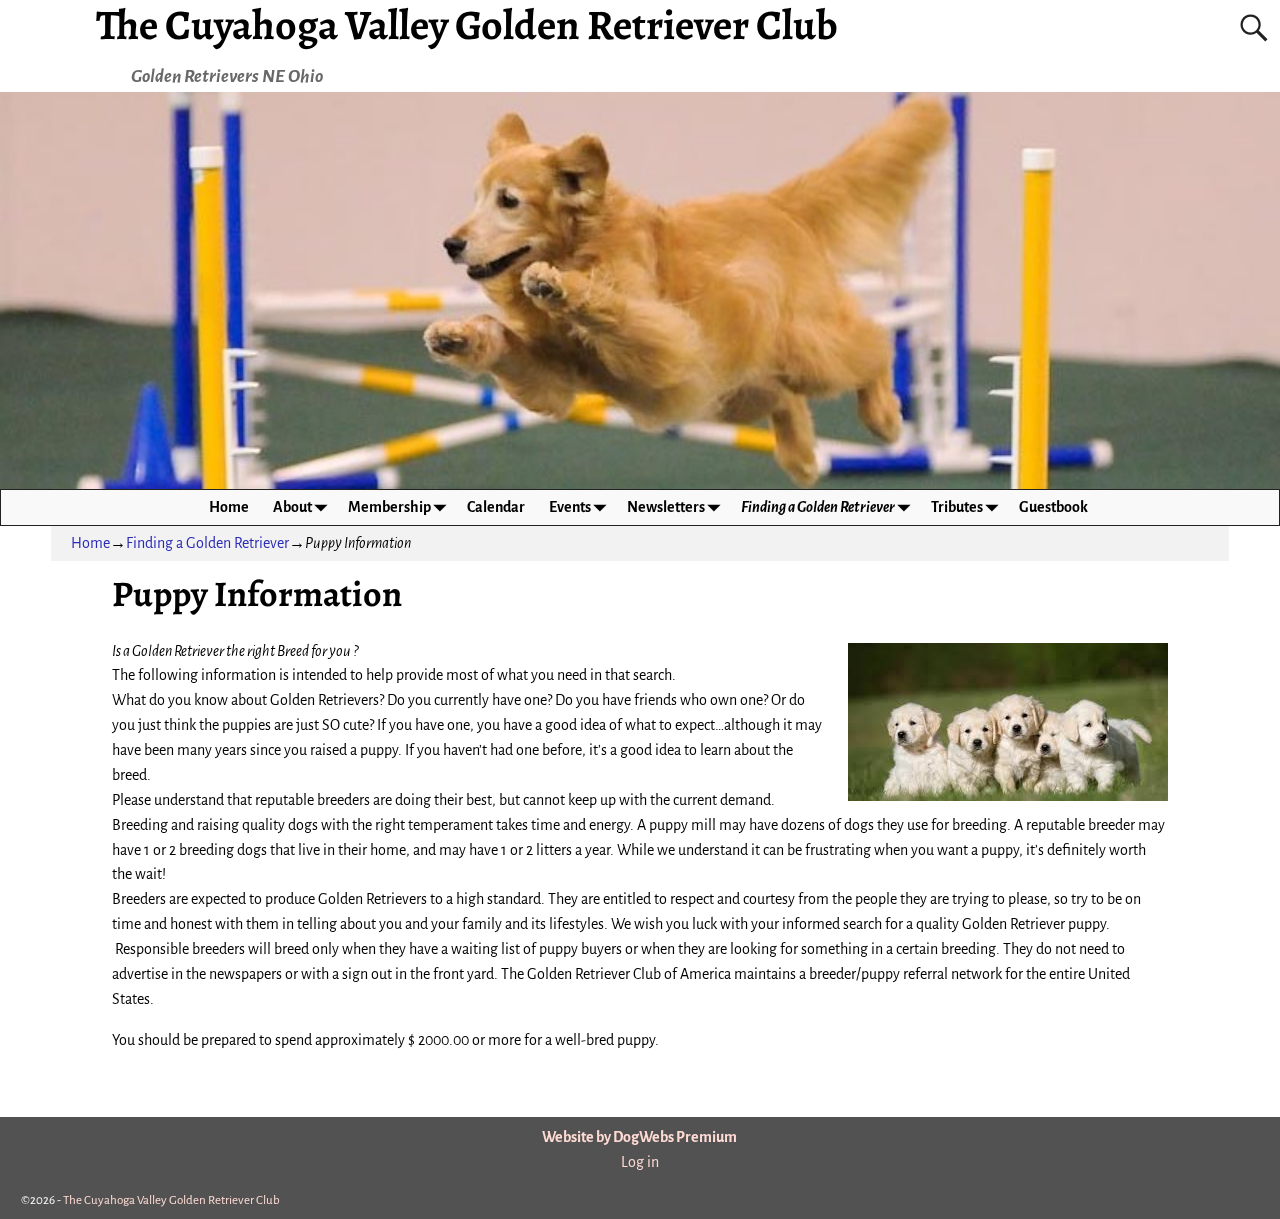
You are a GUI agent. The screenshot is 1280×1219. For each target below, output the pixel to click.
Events (570, 507)
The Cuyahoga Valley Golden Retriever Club (171, 1200)
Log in (640, 1162)
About (292, 507)
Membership (389, 507)
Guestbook (1053, 507)
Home (229, 507)
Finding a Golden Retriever (818, 507)
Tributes (957, 507)
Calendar (496, 507)
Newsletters (666, 507)
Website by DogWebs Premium (639, 1137)
